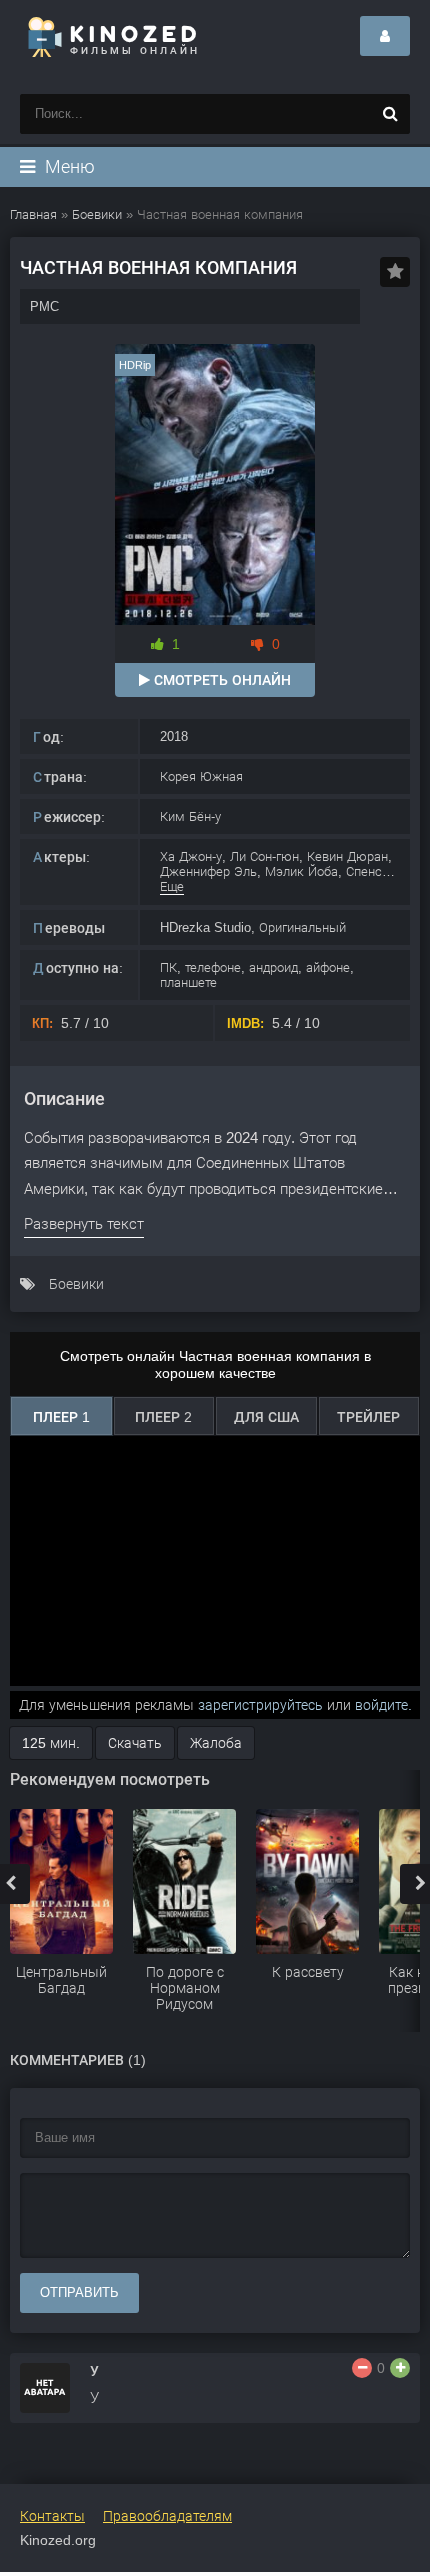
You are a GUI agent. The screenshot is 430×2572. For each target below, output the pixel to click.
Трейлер (368, 1417)
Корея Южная (201, 776)
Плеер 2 (163, 1417)
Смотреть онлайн (220, 680)
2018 (174, 736)
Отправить (79, 2292)
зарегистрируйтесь (260, 1705)
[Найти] (390, 114)
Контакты (52, 2516)
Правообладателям (167, 2516)
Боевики (76, 1284)
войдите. (383, 1705)
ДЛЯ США (266, 1417)
